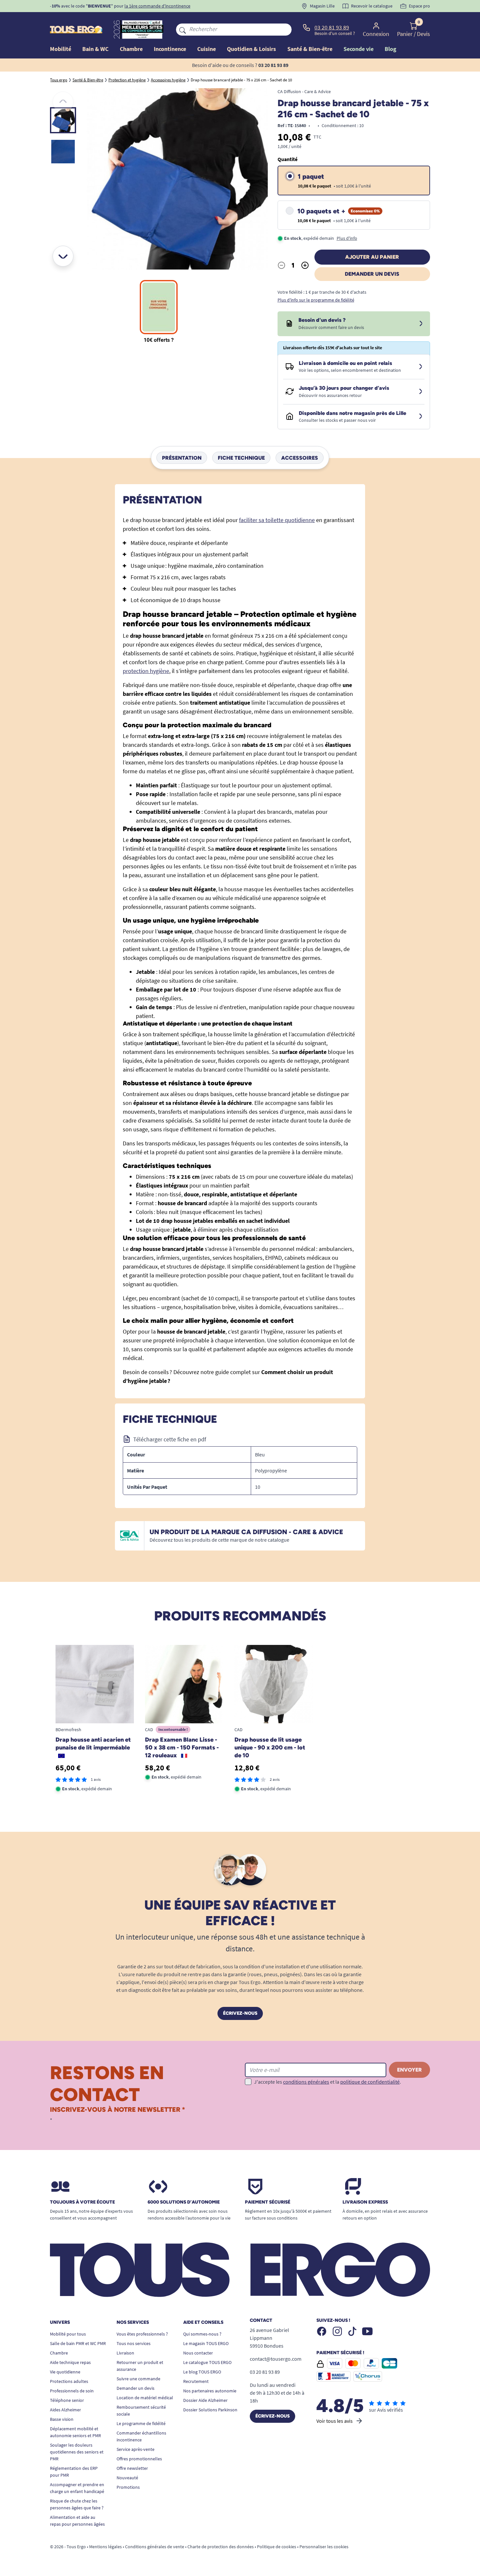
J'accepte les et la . (328, 2082)
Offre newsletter (132, 2468)
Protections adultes (69, 2381)
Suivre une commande (138, 2379)
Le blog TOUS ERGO (202, 2372)
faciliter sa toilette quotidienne (277, 520)
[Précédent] (63, 102)
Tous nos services (134, 2343)
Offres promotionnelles (139, 2459)
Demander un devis (372, 274)
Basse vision (62, 2419)
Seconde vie (359, 49)
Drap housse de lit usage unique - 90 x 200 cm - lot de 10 (270, 1747)
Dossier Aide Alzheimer (205, 2400)
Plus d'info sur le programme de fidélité (316, 300)
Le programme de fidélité (141, 2423)
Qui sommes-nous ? (202, 2334)
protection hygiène (146, 671)
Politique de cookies (277, 2547)
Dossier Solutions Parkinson (210, 2410)
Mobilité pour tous (68, 2334)
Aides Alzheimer (65, 2410)
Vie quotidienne (65, 2372)
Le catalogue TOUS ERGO (207, 2362)
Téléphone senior (67, 2400)
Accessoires (300, 458)
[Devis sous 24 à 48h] (421, 324)
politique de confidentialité (370, 2082)
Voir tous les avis (335, 2421)
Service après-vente (136, 2449)
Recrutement (196, 2381)
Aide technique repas (70, 2362)
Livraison (125, 2353)
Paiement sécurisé (268, 2202)
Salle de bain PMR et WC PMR (78, 2343)
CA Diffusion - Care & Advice (304, 91)
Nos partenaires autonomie (210, 2391)
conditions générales (306, 2082)
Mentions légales (105, 2547)
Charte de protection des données (221, 2547)
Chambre (59, 2353)
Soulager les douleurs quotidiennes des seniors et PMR (77, 2452)
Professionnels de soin (72, 2391)
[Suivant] (63, 256)
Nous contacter (198, 2353)
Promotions (128, 2487)
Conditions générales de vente (155, 2547)
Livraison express (365, 2202)
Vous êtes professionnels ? (142, 2334)
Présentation (182, 458)
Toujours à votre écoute (82, 2202)
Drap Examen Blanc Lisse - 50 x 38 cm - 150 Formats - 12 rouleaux (182, 1747)
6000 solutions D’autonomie (184, 2202)
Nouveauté (127, 2478)
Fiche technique (241, 458)
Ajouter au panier (372, 257)
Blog (391, 49)
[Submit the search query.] (183, 29)
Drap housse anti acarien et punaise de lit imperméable (93, 1744)
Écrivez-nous (240, 2013)
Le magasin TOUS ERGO (206, 2343)
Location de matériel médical (145, 2398)
